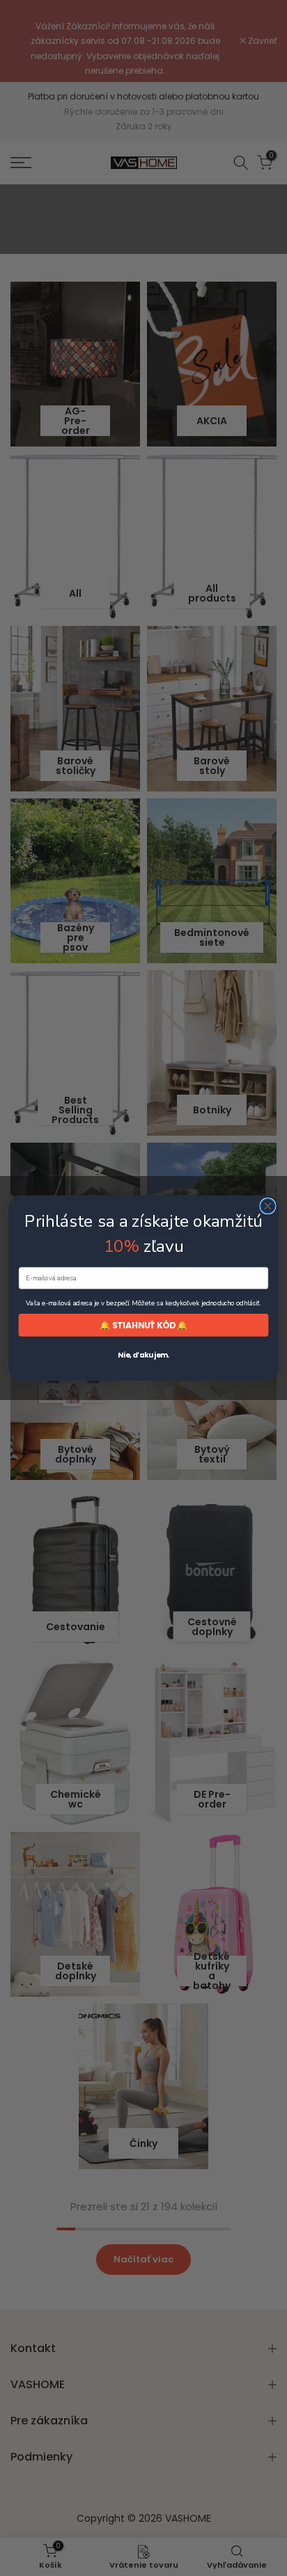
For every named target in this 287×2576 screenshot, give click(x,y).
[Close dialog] (268, 1206)
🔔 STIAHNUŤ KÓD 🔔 (143, 1325)
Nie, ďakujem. (143, 1355)
